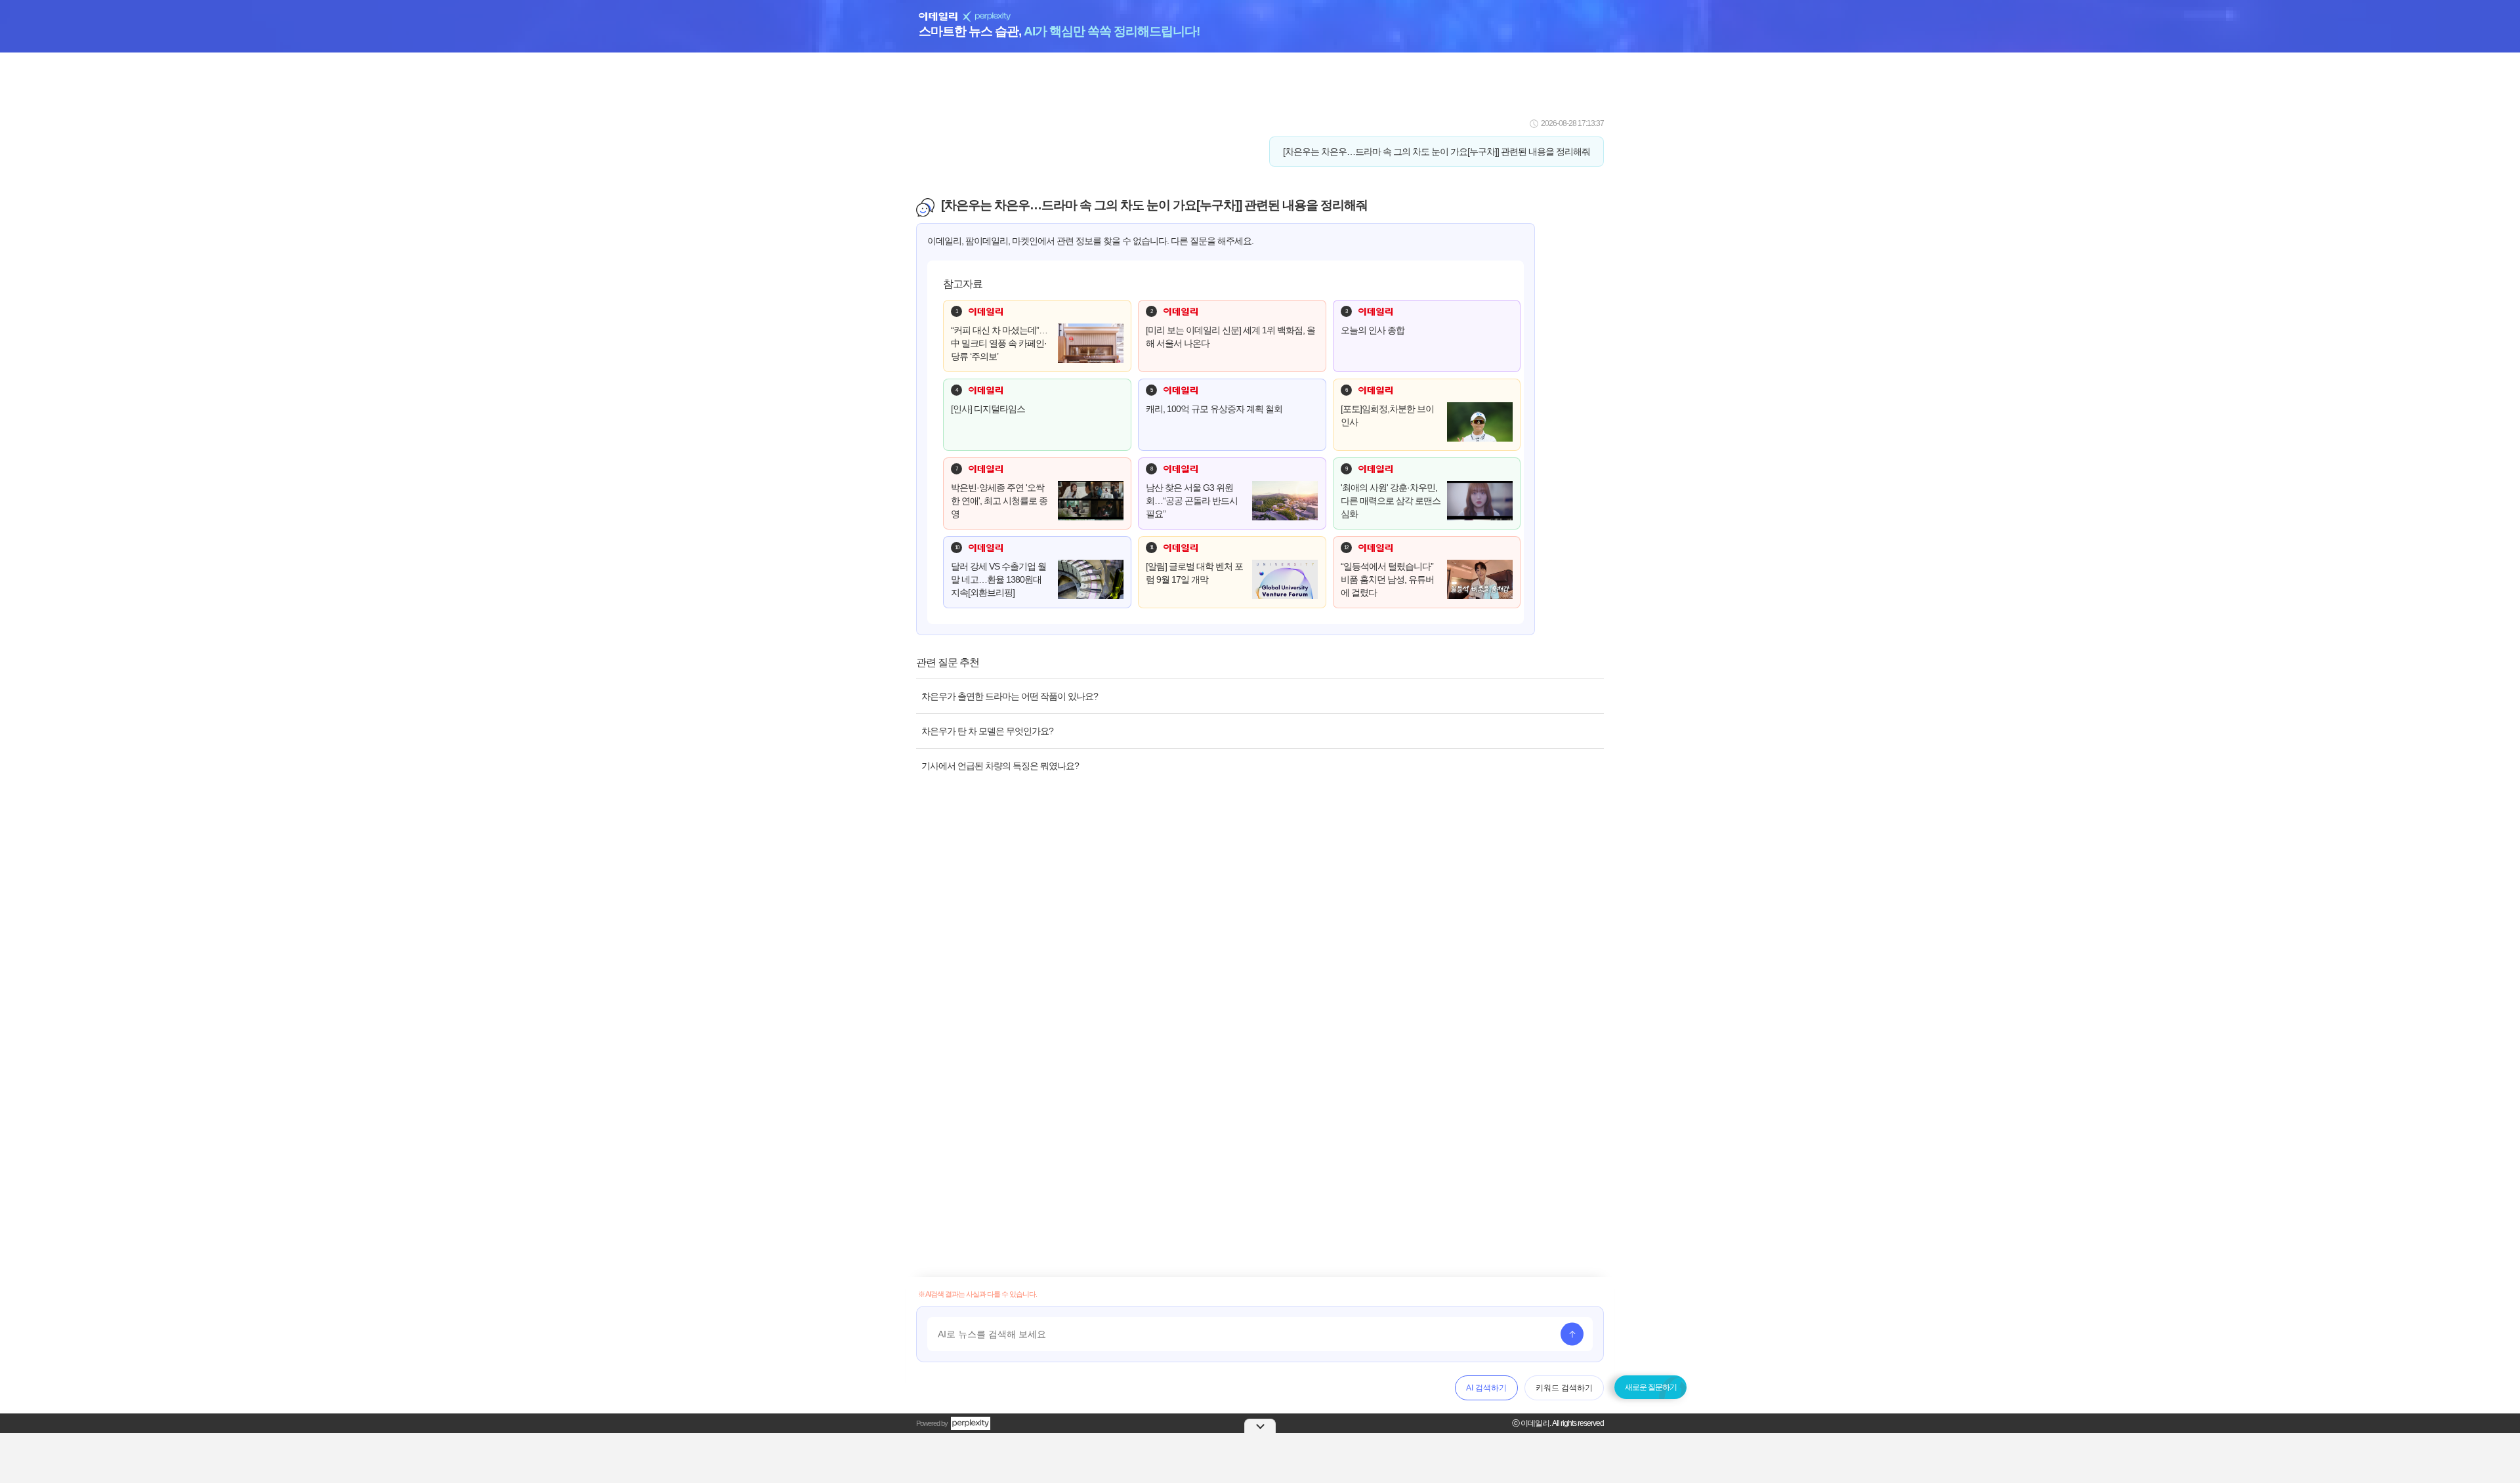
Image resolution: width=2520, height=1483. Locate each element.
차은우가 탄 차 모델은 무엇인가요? (987, 731)
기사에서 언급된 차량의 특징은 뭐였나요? (1000, 766)
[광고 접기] (1260, 1426)
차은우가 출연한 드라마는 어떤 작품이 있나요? (1010, 696)
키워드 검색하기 (1564, 1388)
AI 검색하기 (1486, 1388)
